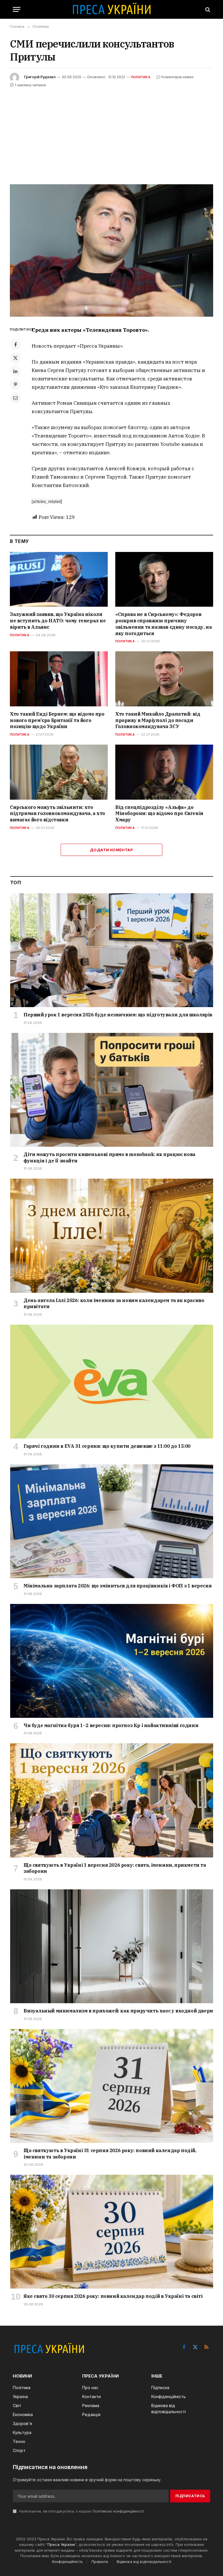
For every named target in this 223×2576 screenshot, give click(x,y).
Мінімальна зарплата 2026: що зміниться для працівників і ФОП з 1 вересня (117, 1586)
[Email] (15, 398)
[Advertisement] (111, 132)
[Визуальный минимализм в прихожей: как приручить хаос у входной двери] (112, 1946)
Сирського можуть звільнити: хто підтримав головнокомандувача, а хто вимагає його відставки (57, 814)
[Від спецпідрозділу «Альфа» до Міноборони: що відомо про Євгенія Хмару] (164, 772)
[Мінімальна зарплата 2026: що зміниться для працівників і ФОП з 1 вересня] (112, 1521)
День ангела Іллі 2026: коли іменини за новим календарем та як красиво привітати (114, 1304)
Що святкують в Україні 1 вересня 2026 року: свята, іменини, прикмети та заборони (115, 1868)
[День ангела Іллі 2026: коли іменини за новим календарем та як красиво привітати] (112, 1236)
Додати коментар (111, 850)
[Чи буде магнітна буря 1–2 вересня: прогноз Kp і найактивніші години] (112, 1661)
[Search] (207, 9)
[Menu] (17, 9)
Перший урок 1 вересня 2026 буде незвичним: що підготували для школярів (118, 1015)
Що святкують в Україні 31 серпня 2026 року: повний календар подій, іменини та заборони (110, 2154)
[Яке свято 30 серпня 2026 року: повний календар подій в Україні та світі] (112, 2232)
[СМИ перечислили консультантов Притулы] (111, 250)
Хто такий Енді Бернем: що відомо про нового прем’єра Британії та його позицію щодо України (57, 720)
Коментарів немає (178, 77)
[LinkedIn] (15, 371)
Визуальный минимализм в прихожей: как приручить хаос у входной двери (118, 2011)
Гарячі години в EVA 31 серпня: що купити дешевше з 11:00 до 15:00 (107, 1446)
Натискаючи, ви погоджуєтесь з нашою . (81, 2511)
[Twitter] (15, 358)
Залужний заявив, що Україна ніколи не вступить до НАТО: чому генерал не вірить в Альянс (58, 621)
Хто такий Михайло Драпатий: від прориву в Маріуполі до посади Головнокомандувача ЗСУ (158, 720)
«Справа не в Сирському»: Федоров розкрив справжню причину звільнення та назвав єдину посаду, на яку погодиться (163, 624)
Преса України (61, 2544)
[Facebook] (15, 344)
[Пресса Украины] (111, 9)
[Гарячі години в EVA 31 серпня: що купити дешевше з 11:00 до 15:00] (112, 1382)
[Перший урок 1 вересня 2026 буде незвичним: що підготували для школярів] (112, 950)
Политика (141, 77)
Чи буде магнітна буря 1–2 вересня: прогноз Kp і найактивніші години (111, 1725)
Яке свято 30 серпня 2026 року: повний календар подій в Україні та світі (113, 2296)
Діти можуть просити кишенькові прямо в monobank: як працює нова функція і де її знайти (109, 1157)
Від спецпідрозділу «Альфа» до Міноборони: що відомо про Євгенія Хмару (159, 814)
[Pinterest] (15, 384)
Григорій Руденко (40, 77)
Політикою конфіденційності (118, 2511)
